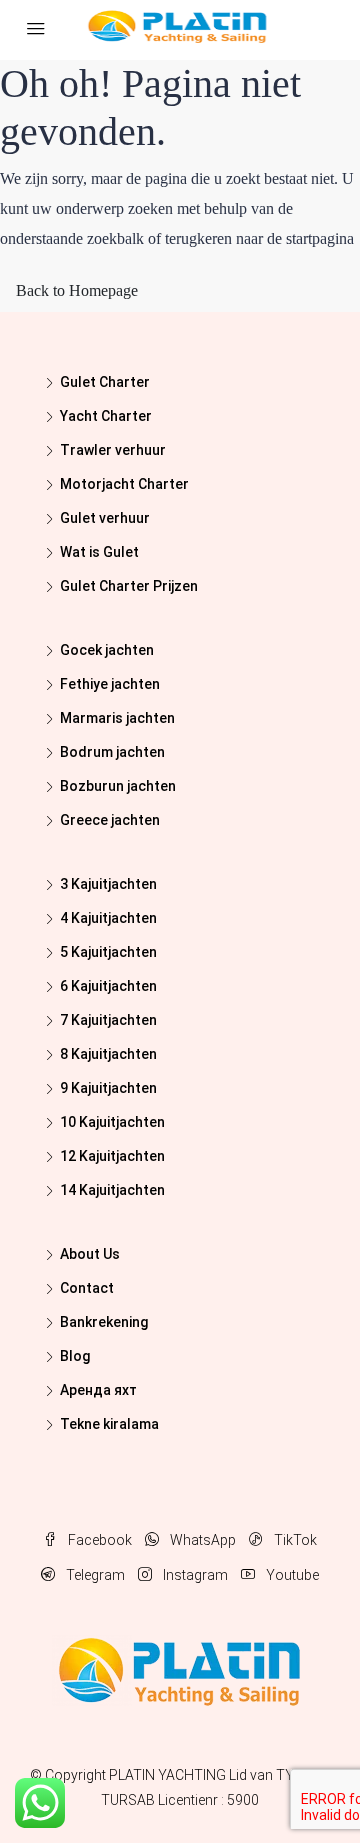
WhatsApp (201, 1540)
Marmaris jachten (117, 718)
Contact (87, 1288)
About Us (90, 1254)
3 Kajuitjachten (108, 884)
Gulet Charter (105, 382)
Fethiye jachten (110, 684)
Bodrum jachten (112, 752)
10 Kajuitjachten (112, 1122)
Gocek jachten (107, 650)
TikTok (294, 1540)
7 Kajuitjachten (108, 1020)
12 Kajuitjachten (112, 1156)
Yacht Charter (106, 416)
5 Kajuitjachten (108, 952)
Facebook (98, 1540)
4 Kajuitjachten (108, 918)
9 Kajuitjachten (108, 1088)
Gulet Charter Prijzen (129, 586)
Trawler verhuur (113, 450)
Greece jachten (110, 820)
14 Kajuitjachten (112, 1190)
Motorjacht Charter (124, 484)
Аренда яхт (98, 1390)
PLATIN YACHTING (167, 1775)
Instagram (194, 1575)
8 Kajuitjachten (108, 1054)
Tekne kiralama (109, 1424)
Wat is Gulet (99, 552)
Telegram (94, 1575)
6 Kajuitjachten (108, 986)
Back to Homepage (77, 290)
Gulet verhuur (105, 518)
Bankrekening (104, 1322)
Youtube (291, 1575)
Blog (75, 1356)
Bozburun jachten (118, 786)
